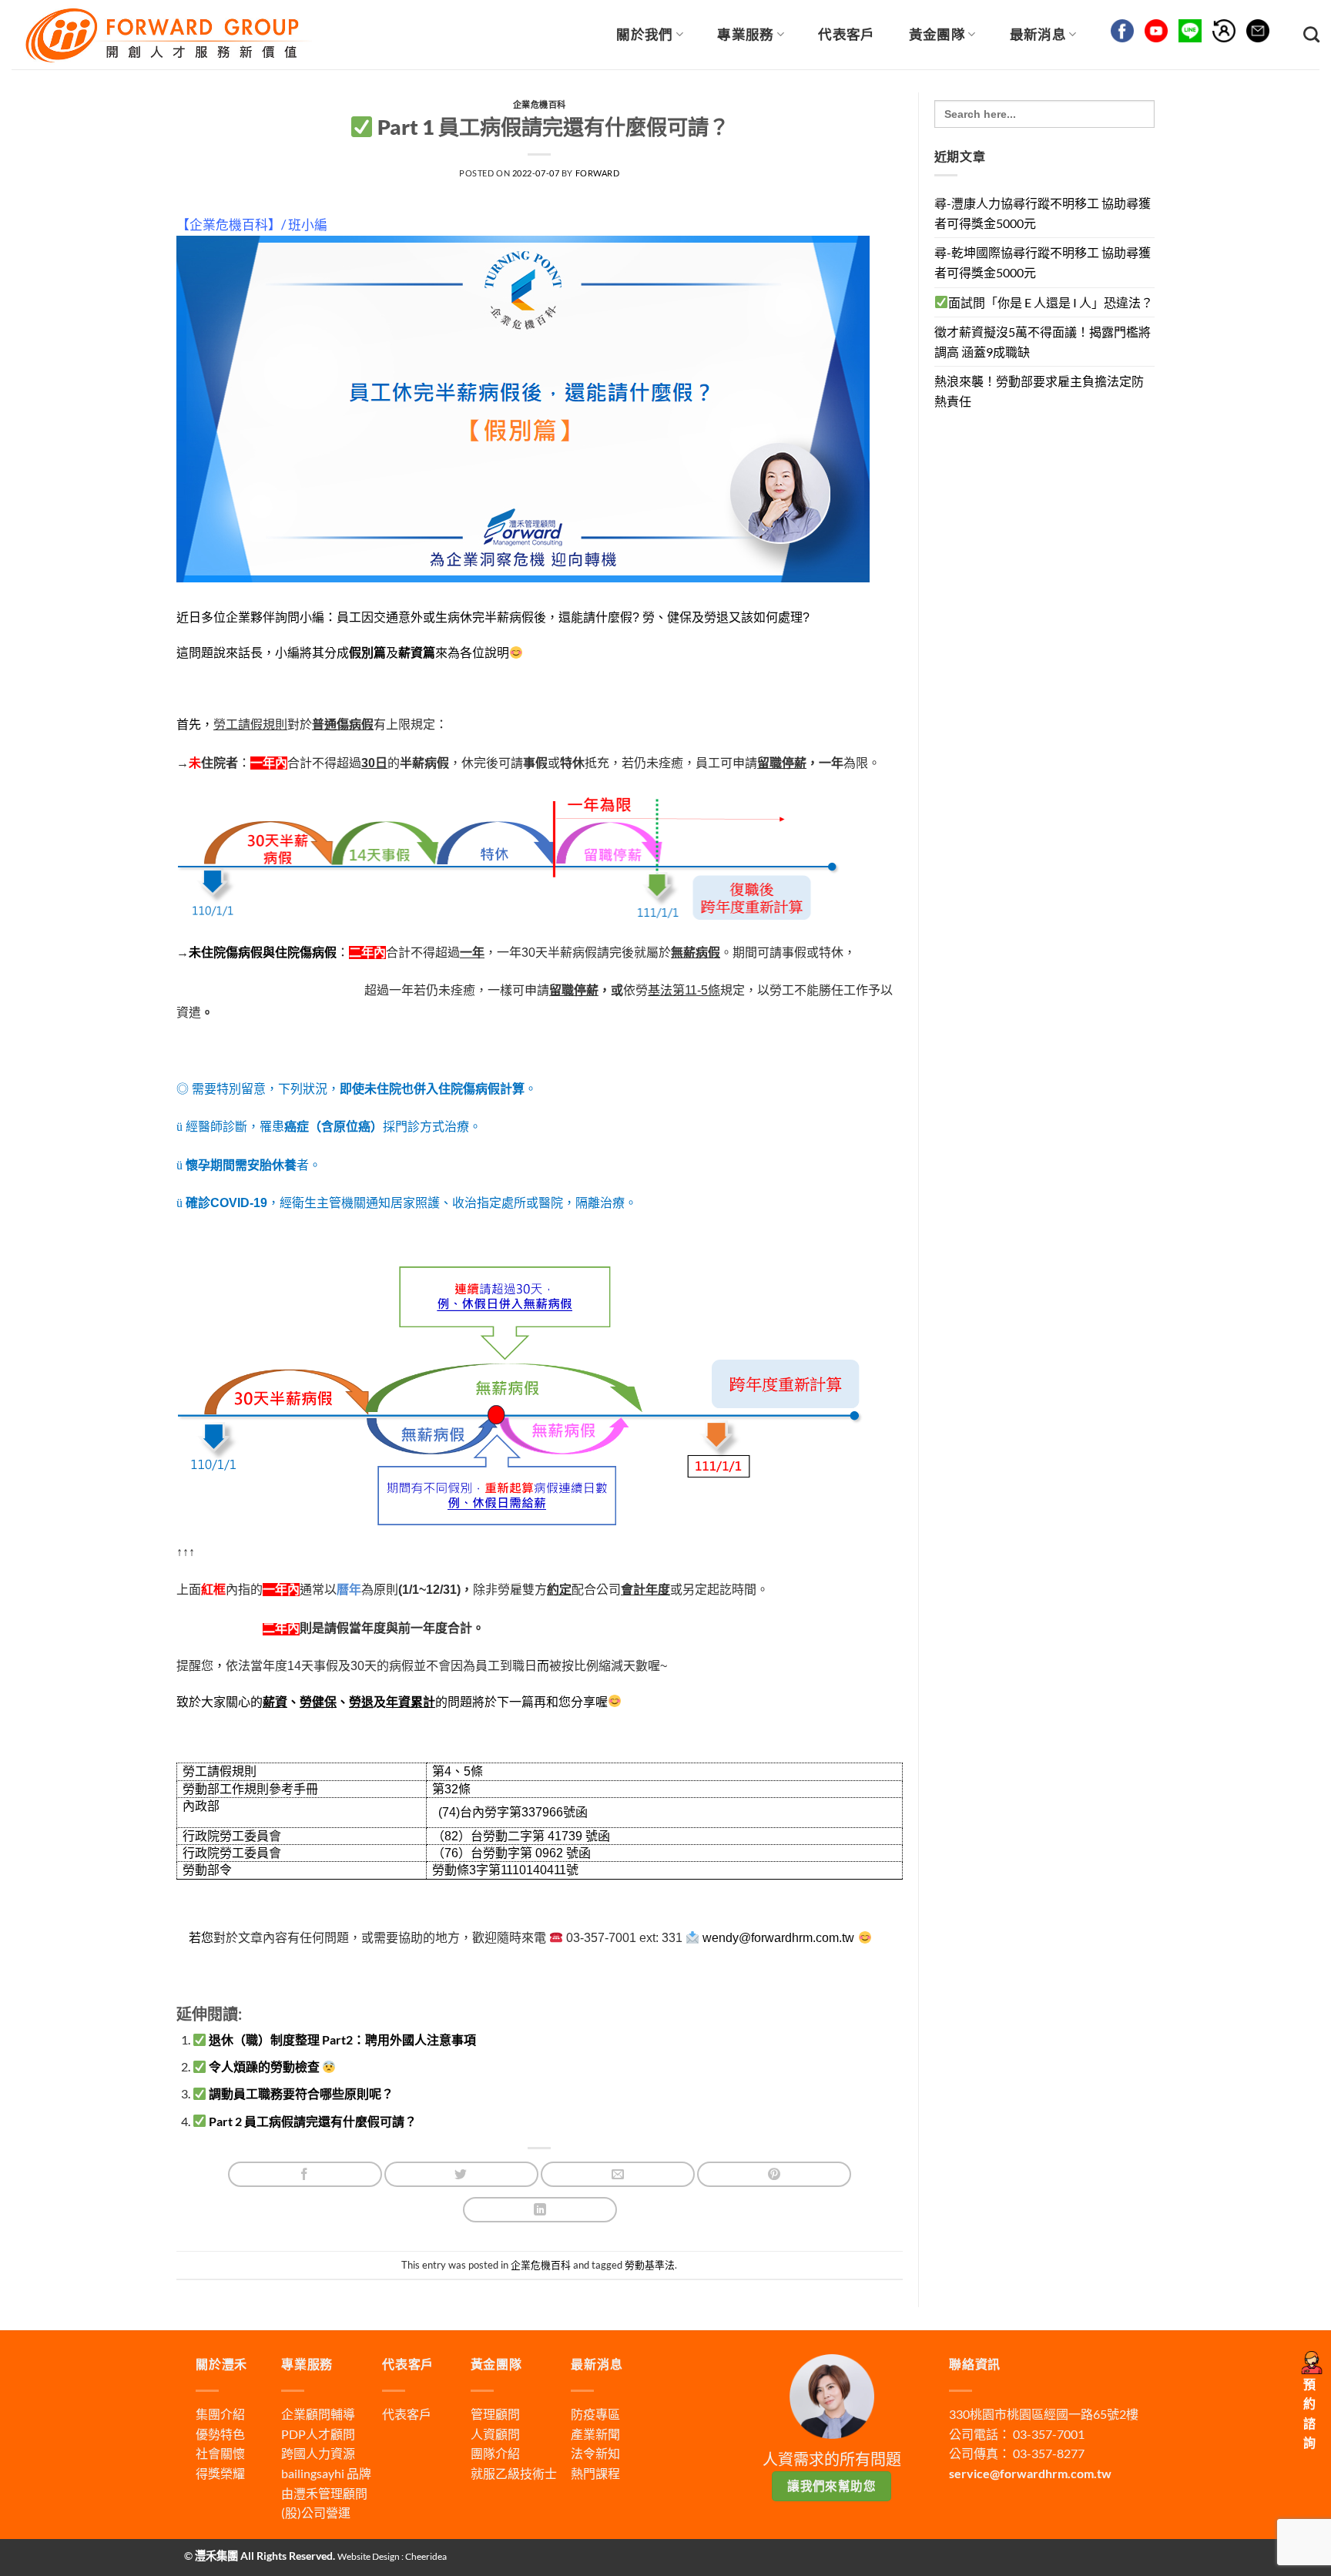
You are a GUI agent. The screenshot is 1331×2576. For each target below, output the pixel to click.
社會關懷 (220, 2453)
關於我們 (644, 34)
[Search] (1311, 34)
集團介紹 (220, 2414)
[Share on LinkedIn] (540, 2210)
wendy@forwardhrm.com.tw (778, 1938)
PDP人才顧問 (318, 2434)
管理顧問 (495, 2414)
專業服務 (745, 34)
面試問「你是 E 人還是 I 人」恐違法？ (1051, 302)
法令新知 (595, 2453)
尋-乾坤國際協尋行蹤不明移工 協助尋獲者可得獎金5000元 (1043, 262)
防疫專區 (595, 2414)
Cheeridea (426, 2556)
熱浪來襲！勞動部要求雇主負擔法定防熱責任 (1039, 391)
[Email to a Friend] (618, 2174)
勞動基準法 (650, 2265)
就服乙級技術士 (514, 2473)
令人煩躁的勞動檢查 (264, 2066)
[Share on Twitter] (461, 2174)
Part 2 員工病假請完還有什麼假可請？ (312, 2121)
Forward (598, 173)
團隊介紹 (495, 2453)
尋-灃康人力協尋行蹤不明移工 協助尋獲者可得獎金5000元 (1043, 213)
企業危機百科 (540, 104)
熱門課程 (595, 2473)
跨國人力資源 (318, 2453)
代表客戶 (846, 34)
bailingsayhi (313, 2473)
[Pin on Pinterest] (774, 2174)
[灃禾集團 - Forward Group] (166, 34)
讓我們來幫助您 (831, 2486)
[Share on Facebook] (305, 2174)
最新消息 (1038, 34)
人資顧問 (495, 2434)
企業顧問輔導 (318, 2414)
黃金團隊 (937, 34)
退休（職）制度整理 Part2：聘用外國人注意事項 (341, 2039)
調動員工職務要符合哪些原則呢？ (300, 2093)
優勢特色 (220, 2434)
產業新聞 (595, 2434)
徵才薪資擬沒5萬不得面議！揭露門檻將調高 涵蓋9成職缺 (1043, 342)
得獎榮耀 (220, 2473)
